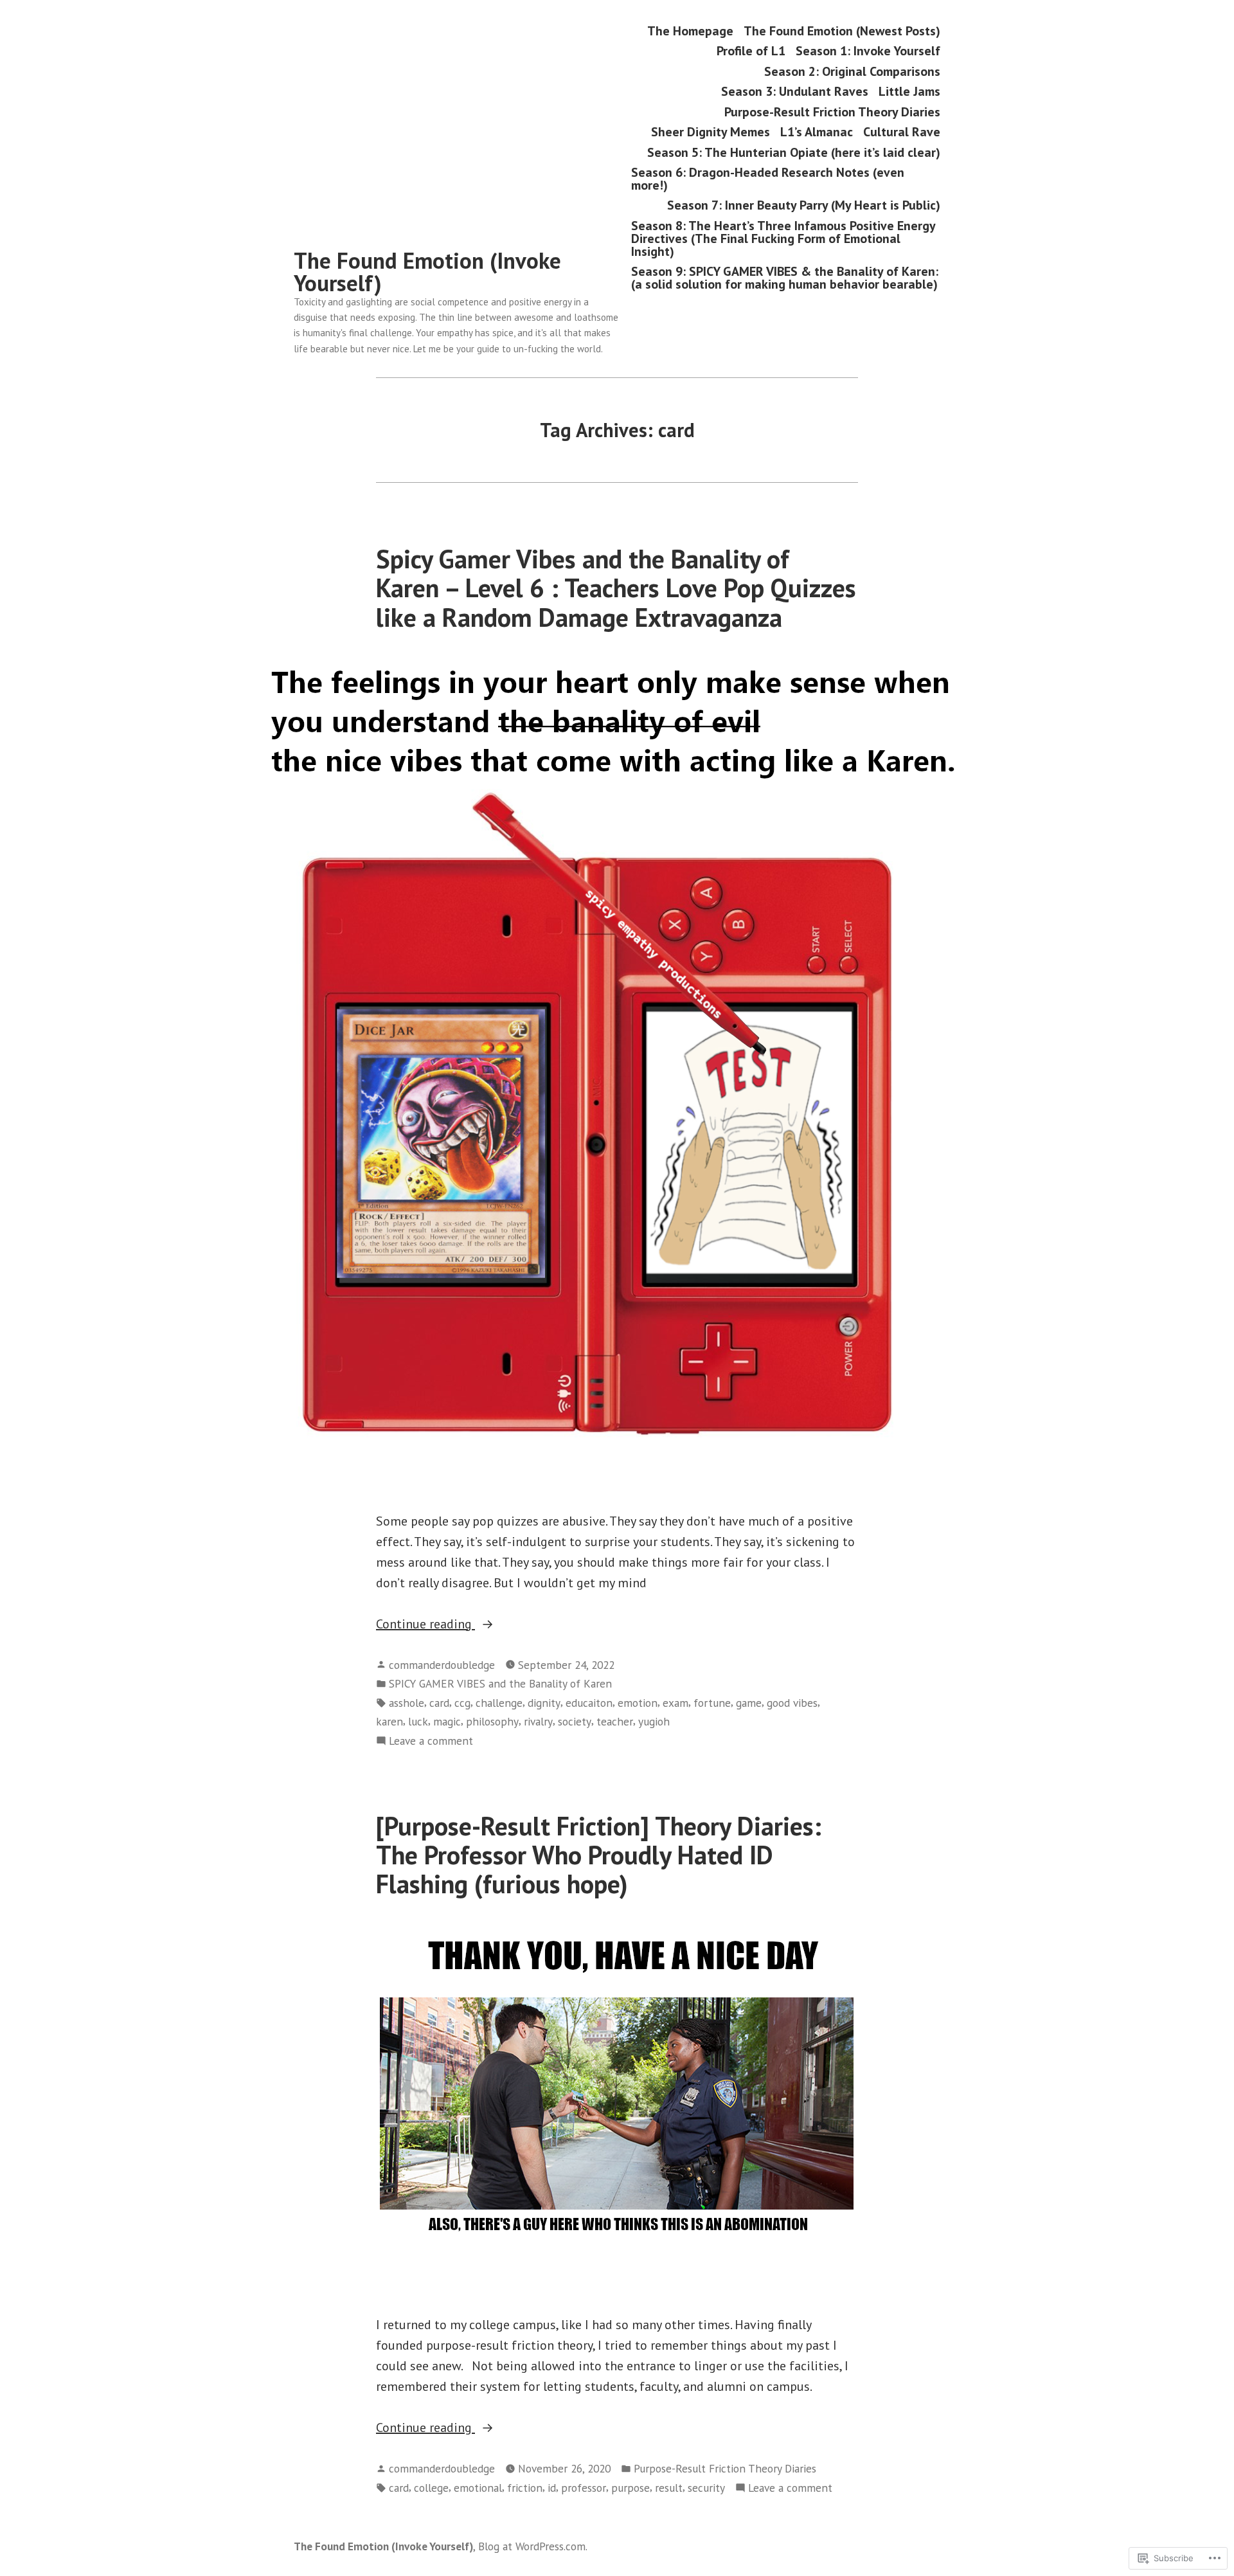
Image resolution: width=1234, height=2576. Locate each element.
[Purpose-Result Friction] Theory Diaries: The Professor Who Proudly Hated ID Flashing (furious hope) (599, 1855)
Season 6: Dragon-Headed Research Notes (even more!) (768, 178)
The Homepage (690, 31)
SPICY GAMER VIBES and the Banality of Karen (500, 1683)
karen (389, 1721)
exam (675, 1703)
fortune (712, 1703)
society (575, 1721)
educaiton (589, 1703)
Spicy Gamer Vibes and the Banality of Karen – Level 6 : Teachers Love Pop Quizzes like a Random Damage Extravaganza (616, 588)
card (439, 1703)
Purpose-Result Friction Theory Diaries (832, 112)
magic (447, 1721)
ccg (462, 1703)
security (706, 2488)
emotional (478, 2488)
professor (584, 2488)
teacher (615, 1721)
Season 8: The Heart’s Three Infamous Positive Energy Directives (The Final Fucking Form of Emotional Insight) (783, 238)
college (431, 2488)
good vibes (792, 1703)
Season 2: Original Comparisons (852, 71)
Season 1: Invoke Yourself (868, 51)
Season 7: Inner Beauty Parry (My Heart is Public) (804, 205)
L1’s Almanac (817, 132)
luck (418, 1721)
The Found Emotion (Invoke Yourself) (427, 272)
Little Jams (909, 92)
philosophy (492, 1721)
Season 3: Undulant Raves (795, 92)
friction (525, 2488)
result (669, 2488)
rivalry (538, 1721)
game (749, 1703)
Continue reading (425, 1625)
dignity (544, 1703)
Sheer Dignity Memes (711, 132)
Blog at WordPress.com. (533, 2546)
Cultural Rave (902, 132)
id (552, 2488)
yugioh (654, 1721)
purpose (630, 2488)
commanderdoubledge (442, 1665)
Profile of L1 (751, 51)
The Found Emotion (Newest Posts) (842, 31)
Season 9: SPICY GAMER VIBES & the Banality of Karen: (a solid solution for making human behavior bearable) (785, 278)
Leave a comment (431, 1741)
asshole (407, 1703)
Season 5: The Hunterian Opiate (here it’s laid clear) (794, 152)
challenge (499, 1703)
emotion (638, 1703)
